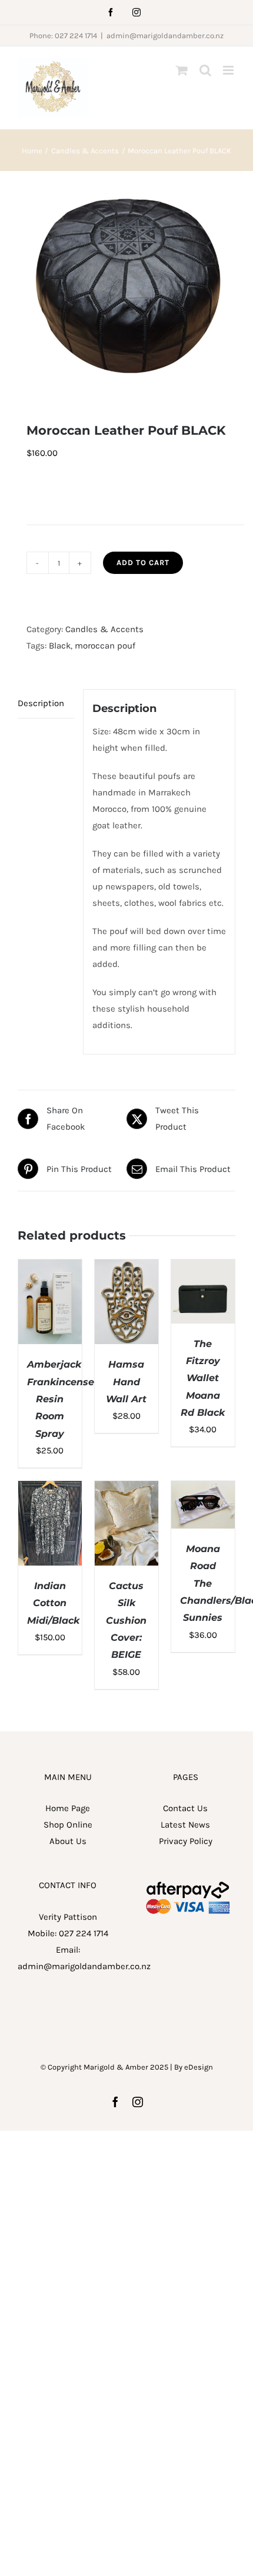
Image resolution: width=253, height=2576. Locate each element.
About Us (68, 1841)
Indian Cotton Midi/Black (53, 1603)
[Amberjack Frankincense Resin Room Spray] (50, 1268)
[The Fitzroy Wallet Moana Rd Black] (203, 1268)
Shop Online (68, 1825)
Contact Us (185, 1808)
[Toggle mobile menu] (229, 70)
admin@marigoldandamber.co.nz (165, 36)
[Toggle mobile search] (205, 70)
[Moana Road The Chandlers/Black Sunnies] (203, 1489)
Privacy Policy (186, 1841)
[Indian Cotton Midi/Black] (50, 1489)
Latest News (185, 1825)
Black (60, 646)
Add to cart (143, 562)
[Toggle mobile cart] (182, 70)
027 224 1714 (84, 1933)
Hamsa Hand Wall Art (126, 1382)
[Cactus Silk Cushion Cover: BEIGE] (126, 1489)
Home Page (68, 1808)
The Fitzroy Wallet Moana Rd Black (203, 1378)
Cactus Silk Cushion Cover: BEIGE (126, 1620)
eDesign (199, 2067)
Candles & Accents (104, 629)
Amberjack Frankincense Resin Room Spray (61, 1399)
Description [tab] (41, 703)
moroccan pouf (105, 646)
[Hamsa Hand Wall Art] (126, 1268)
